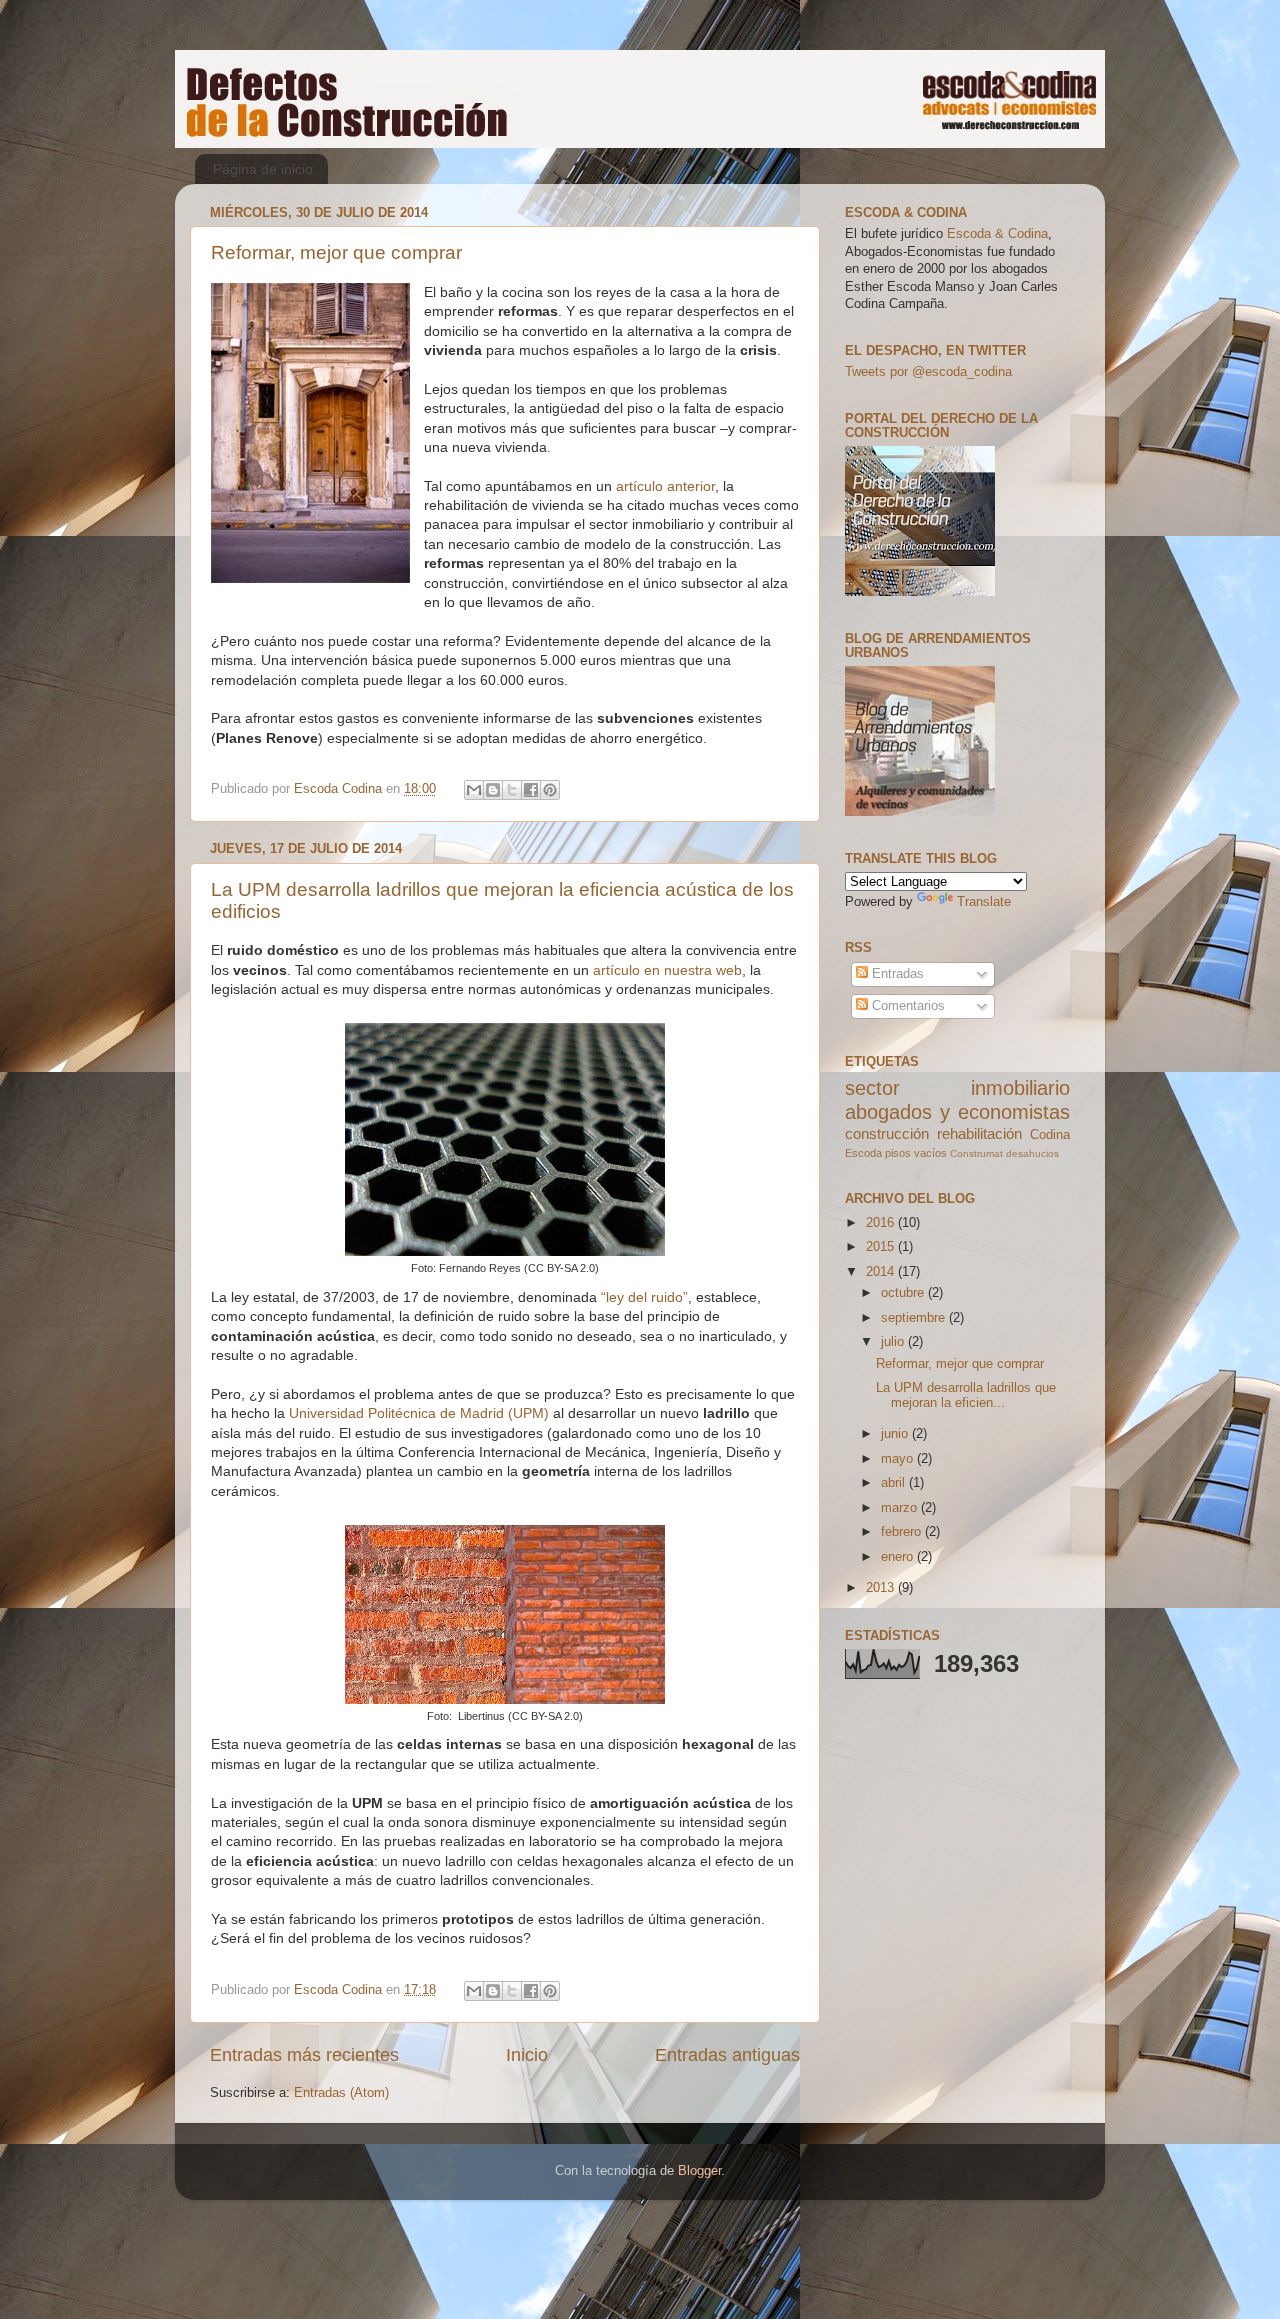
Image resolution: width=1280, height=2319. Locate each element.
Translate (984, 902)
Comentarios (906, 1006)
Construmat (976, 1153)
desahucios (1032, 1153)
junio (896, 1434)
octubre (904, 1293)
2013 (882, 1588)
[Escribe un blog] (493, 790)
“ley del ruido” (644, 1297)
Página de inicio (263, 169)
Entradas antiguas (727, 2055)
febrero (903, 1532)
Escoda (863, 1153)
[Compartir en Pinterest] (550, 790)
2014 (882, 1272)
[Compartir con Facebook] (531, 790)
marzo (901, 1508)
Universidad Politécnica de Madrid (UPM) (419, 1413)
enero (899, 1557)
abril (895, 1483)
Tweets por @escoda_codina (928, 372)
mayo (899, 1459)
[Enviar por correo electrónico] (474, 790)
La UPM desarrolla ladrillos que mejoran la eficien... (966, 1395)
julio (894, 1342)
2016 (882, 1223)
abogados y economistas (957, 1112)
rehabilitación (979, 1133)
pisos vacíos (916, 1153)
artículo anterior (665, 486)
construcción (887, 1133)
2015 (882, 1247)
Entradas (896, 974)
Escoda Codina (340, 789)
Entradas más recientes (304, 2055)
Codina (1050, 1135)
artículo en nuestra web (667, 970)
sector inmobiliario (957, 1088)
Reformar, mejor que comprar (336, 252)
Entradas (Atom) (341, 2093)
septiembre (915, 1318)
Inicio (527, 2055)
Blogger (699, 2171)
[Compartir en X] (512, 790)
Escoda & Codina (997, 234)
